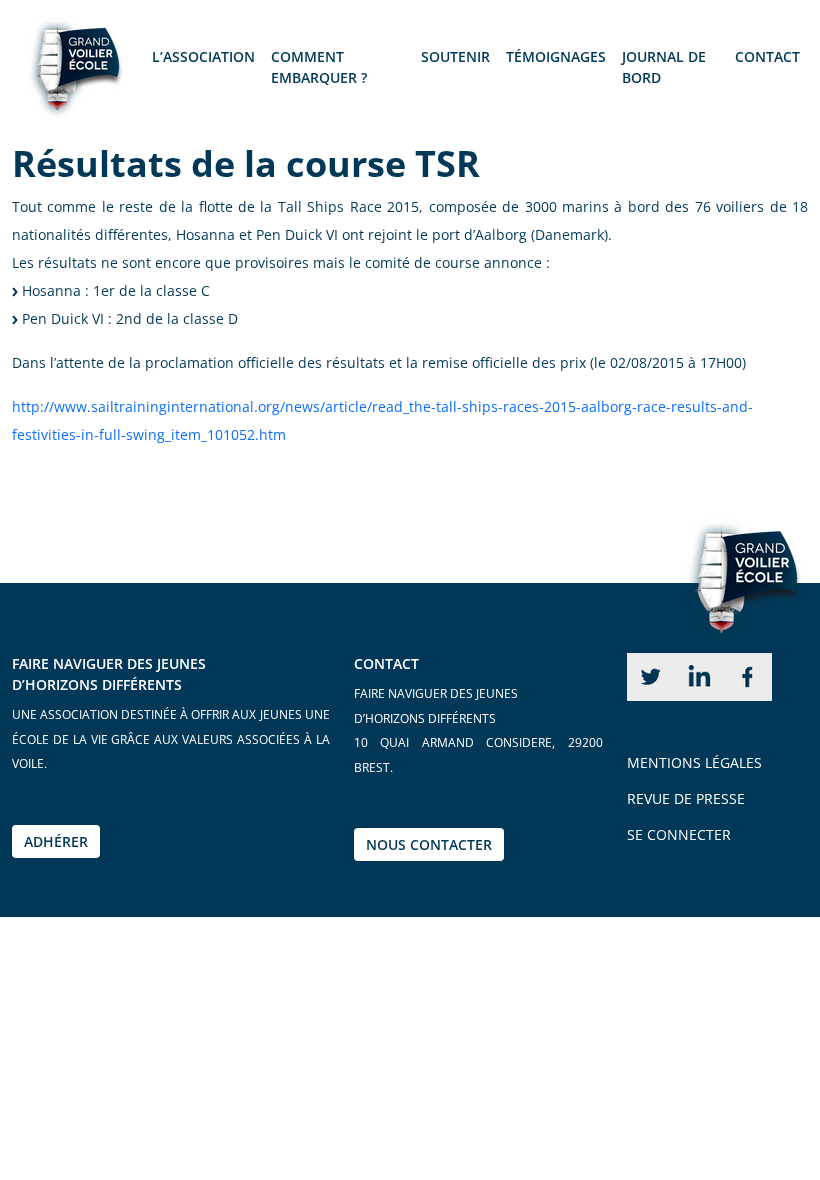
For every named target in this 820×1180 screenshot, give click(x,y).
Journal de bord (664, 67)
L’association (203, 56)
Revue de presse (686, 798)
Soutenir (455, 56)
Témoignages (556, 56)
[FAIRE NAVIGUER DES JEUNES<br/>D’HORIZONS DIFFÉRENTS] (70, 71)
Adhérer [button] (56, 841)
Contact (767, 56)
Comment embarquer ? (319, 67)
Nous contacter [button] (429, 844)
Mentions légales (694, 762)
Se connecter (679, 834)
